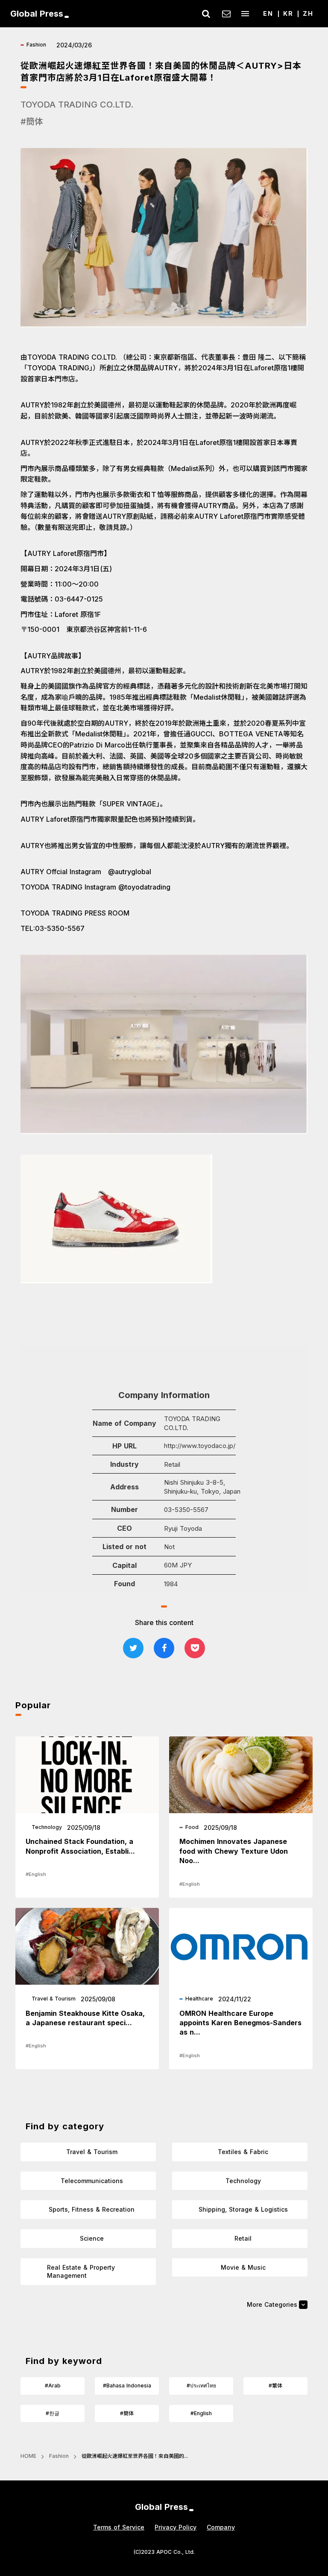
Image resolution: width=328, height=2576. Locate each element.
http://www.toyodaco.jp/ (200, 1446)
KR (288, 13)
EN (268, 13)
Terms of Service (119, 2527)
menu (245, 14)
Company (221, 2527)
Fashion (59, 2456)
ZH (308, 13)
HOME (28, 2456)
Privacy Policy (176, 2527)
